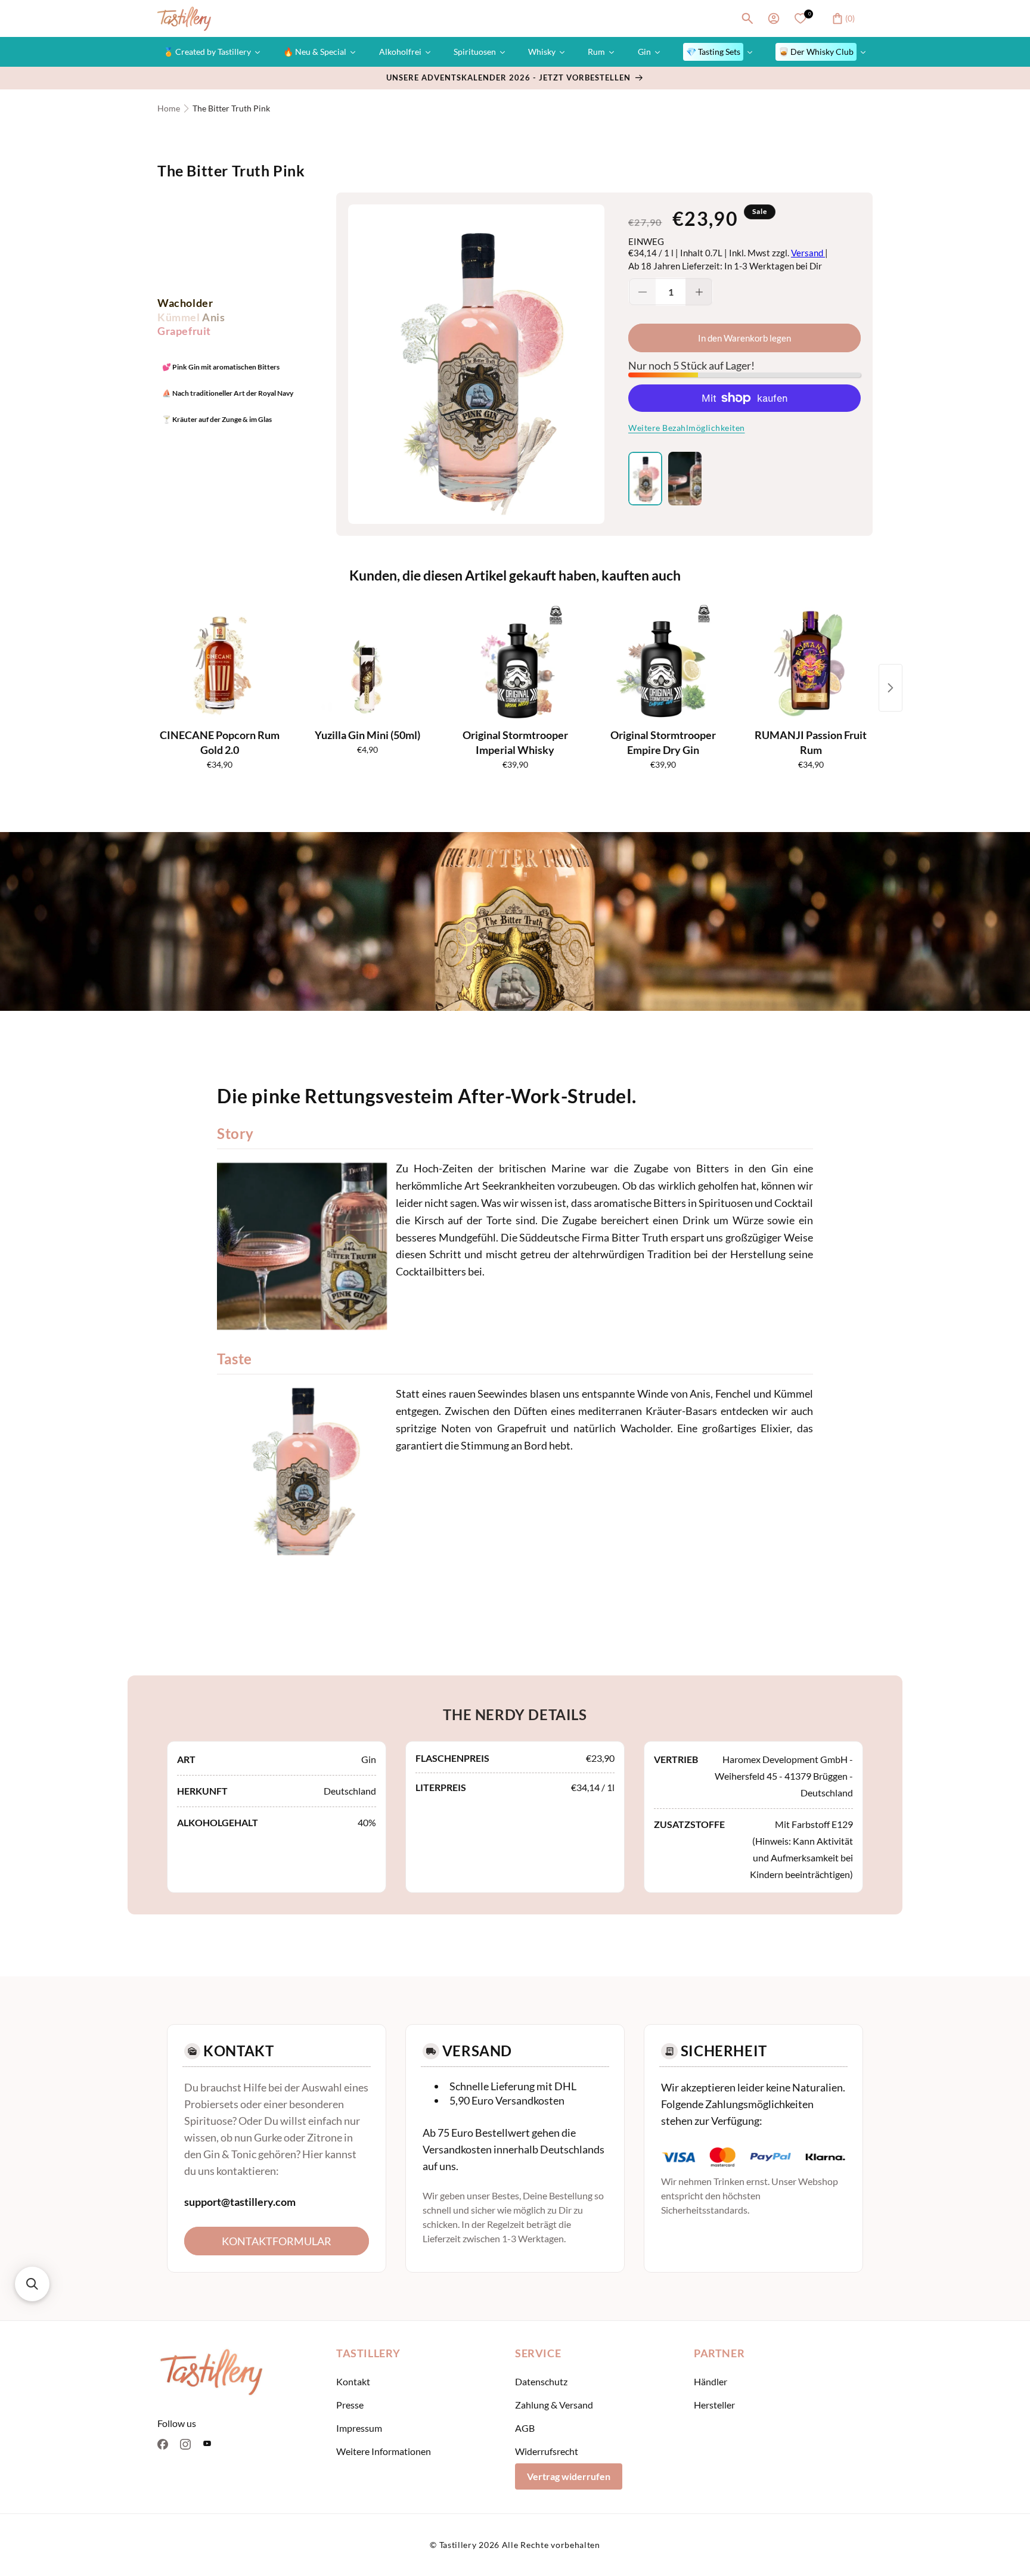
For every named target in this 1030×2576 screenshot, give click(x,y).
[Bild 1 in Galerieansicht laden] (645, 479)
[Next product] (891, 688)
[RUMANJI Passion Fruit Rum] (811, 663)
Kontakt (353, 2381)
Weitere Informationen (384, 2451)
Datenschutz (541, 2381)
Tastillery (458, 2545)
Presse (350, 2405)
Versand (808, 253)
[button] (747, 18)
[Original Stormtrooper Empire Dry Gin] (663, 663)
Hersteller (714, 2405)
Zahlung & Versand (554, 2405)
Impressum (359, 2428)
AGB (525, 2428)
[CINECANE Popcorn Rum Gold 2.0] (219, 663)
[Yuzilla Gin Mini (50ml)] (367, 663)
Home (169, 108)
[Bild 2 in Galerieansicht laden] (685, 479)
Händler (711, 2381)
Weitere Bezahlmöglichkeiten (687, 428)
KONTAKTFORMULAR (277, 2241)
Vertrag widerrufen (569, 2476)
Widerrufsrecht (547, 2451)
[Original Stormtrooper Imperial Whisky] (515, 663)
